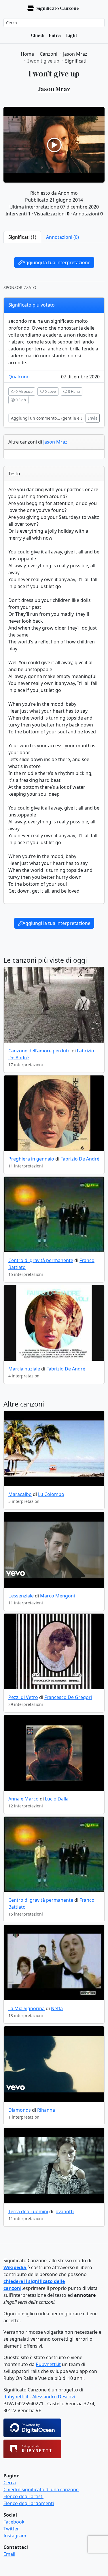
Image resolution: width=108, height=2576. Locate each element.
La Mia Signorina (26, 2008)
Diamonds (20, 2110)
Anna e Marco (23, 1799)
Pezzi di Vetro (23, 1697)
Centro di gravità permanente (41, 1260)
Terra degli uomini (28, 2211)
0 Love (50, 391)
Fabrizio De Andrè (80, 1159)
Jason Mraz (55, 442)
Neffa (57, 2008)
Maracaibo (20, 1494)
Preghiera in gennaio (31, 1159)
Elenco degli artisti (23, 2496)
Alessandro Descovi (54, 2397)
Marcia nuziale (24, 1369)
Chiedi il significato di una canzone (41, 2489)
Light (71, 35)
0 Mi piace (24, 391)
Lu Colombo (51, 1494)
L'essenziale (21, 1596)
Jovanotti (64, 2211)
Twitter (11, 2529)
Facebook (14, 2522)
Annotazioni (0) (62, 237)
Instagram (15, 2536)
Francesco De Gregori (68, 1697)
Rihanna (46, 2110)
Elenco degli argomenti (29, 2503)
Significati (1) (22, 237)
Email (9, 2554)
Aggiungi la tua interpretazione (56, 262)
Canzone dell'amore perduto (39, 1051)
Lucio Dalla (57, 1799)
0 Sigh (20, 400)
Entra (55, 35)
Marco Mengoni (57, 1596)
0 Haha (73, 391)
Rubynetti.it (48, 2364)
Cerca (10, 2483)
